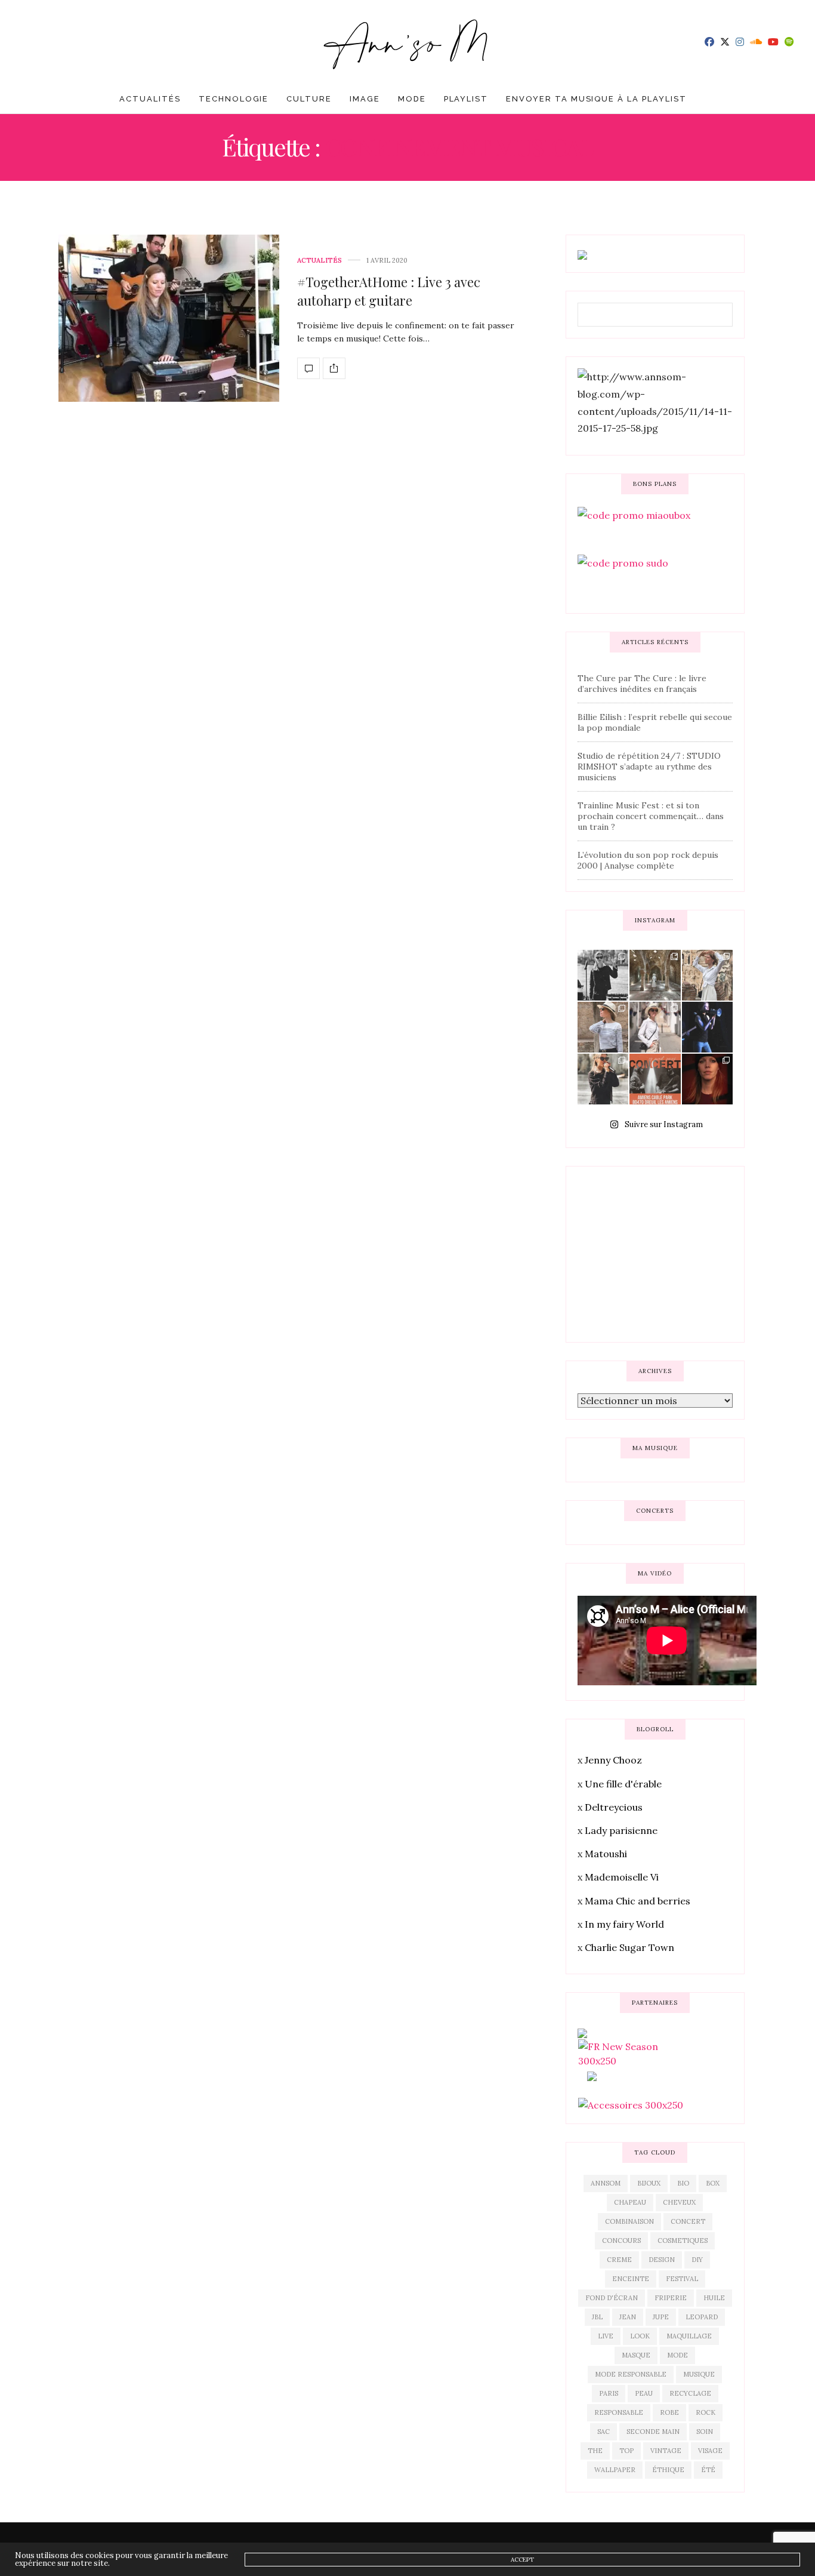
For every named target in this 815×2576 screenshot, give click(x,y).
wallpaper (615, 2470)
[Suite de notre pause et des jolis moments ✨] (603, 1027)
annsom (606, 2183)
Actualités (150, 99)
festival (682, 2279)
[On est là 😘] (603, 975)
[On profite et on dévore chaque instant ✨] (707, 975)
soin (705, 2432)
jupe (661, 2317)
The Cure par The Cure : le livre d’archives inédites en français (642, 684)
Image (365, 99)
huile (714, 2298)
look (640, 2336)
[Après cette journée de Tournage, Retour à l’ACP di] (603, 1079)
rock (706, 2412)
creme (619, 2260)
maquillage (689, 2336)
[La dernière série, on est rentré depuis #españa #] (655, 975)
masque (636, 2355)
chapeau (630, 2202)
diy (697, 2260)
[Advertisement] (667, 1252)
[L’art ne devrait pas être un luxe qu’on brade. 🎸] (707, 1027)
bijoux (649, 2183)
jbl (597, 2317)
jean (628, 2317)
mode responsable (631, 2374)
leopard (702, 2317)
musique (699, 2374)
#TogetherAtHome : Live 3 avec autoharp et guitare (389, 291)
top (626, 2451)
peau (644, 2393)
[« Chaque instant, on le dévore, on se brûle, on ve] (707, 1079)
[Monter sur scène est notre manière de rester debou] (655, 1079)
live (606, 2336)
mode (677, 2355)
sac (603, 2432)
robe (669, 2412)
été (708, 2470)
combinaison (629, 2221)
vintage (666, 2451)
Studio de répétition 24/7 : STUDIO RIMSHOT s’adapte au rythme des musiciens (649, 767)
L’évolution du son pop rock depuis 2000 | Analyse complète (648, 860)
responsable (619, 2412)
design (662, 2260)
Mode (412, 99)
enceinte (631, 2279)
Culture (309, 99)
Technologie (234, 99)
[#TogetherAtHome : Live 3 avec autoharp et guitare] (169, 318)
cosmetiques (683, 2240)
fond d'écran (612, 2298)
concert (688, 2221)
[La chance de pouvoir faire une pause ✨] (655, 1027)
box (713, 2183)
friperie (671, 2298)
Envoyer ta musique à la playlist (596, 99)
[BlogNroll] (408, 42)
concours (621, 2240)
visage (710, 2451)
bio (683, 2183)
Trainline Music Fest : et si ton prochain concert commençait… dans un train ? (651, 816)
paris (609, 2393)
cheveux (679, 2202)
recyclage (690, 2393)
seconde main (653, 2432)
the (595, 2451)
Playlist (466, 99)
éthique (668, 2470)
